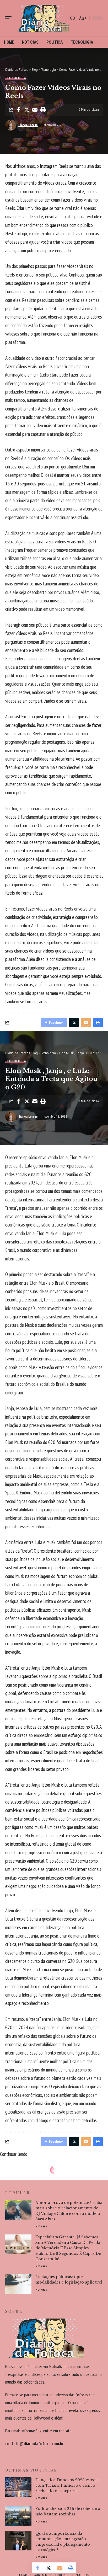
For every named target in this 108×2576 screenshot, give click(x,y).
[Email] (35, 110)
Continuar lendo (14, 2154)
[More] (51, 2228)
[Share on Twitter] (27, 110)
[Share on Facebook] (19, 110)
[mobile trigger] (10, 18)
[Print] (43, 110)
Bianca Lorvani (28, 125)
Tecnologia (16, 78)
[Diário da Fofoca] (42, 18)
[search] (73, 18)
